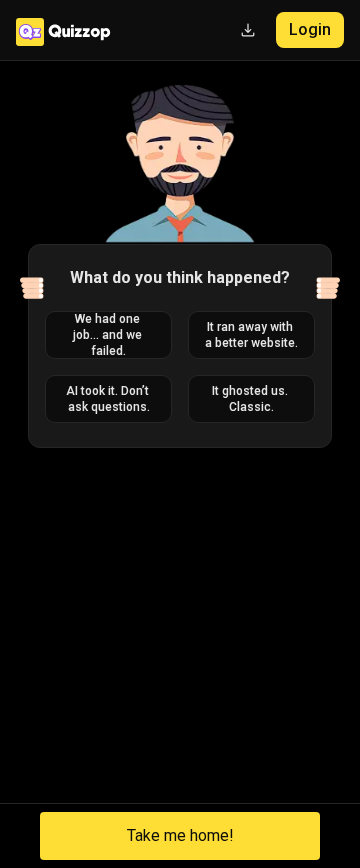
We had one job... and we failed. (109, 335)
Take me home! (180, 835)
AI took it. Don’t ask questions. (109, 399)
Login (310, 29)
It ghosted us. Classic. (251, 399)
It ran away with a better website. (251, 335)
